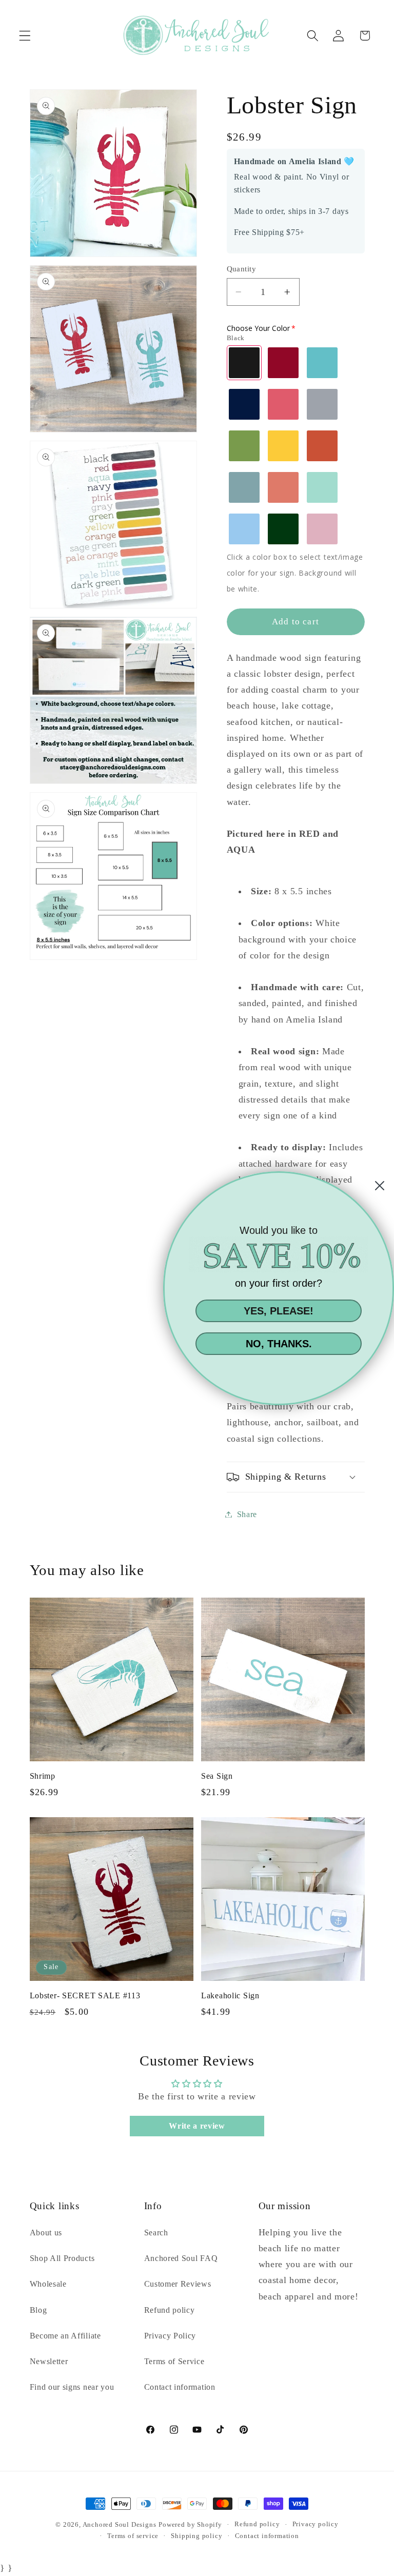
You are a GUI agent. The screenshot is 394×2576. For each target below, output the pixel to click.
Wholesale (48, 2284)
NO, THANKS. (279, 1344)
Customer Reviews (178, 2284)
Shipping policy (196, 2536)
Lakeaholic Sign (230, 1995)
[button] (25, 36)
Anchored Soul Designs (120, 2525)
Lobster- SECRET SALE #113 (85, 1995)
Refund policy (170, 2310)
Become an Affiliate (65, 2336)
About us (46, 2233)
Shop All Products (62, 2258)
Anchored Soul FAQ (181, 2258)
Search (156, 2233)
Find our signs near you (72, 2387)
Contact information (180, 2387)
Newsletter (49, 2361)
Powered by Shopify (190, 2525)
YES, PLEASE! (279, 1311)
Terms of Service (174, 2361)
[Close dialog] (380, 1186)
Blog (38, 2310)
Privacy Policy (170, 2336)
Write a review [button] (197, 2126)
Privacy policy (316, 2524)
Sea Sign (217, 1776)
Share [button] (247, 1514)
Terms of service (133, 2536)
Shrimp (43, 1776)
